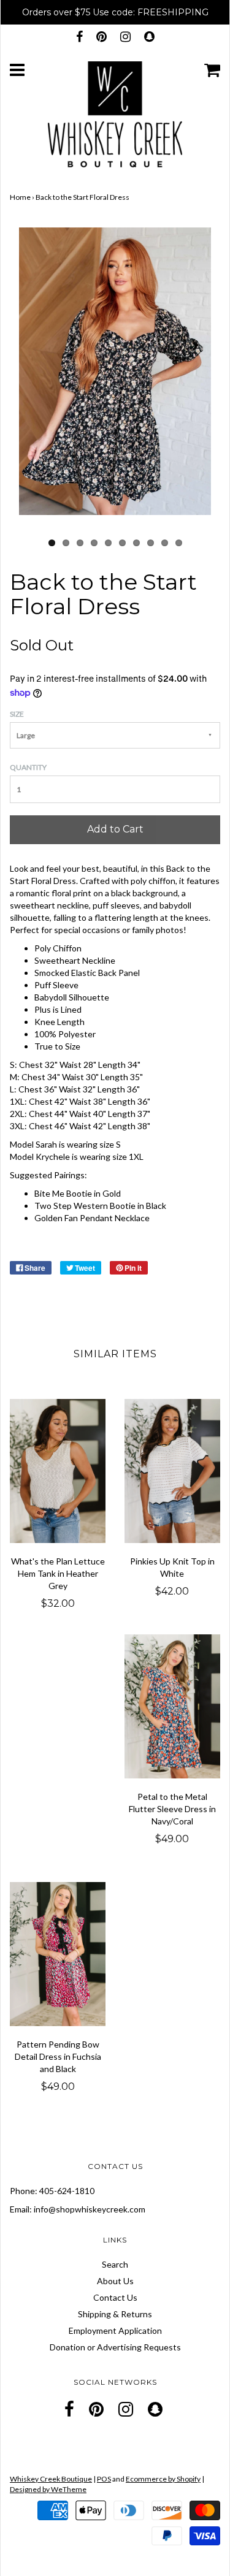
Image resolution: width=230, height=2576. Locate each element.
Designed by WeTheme (48, 2489)
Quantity (28, 767)
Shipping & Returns (115, 2314)
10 (179, 543)
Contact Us (115, 2297)
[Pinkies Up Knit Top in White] (173, 1471)
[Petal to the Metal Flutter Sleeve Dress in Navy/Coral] (173, 1706)
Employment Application (115, 2330)
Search (115, 2264)
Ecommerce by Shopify (163, 2479)
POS (104, 2479)
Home (20, 197)
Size (17, 714)
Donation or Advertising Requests (115, 2347)
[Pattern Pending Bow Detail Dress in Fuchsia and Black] (58, 1954)
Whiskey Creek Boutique (51, 2479)
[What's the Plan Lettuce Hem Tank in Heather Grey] (58, 1471)
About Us (115, 2281)
